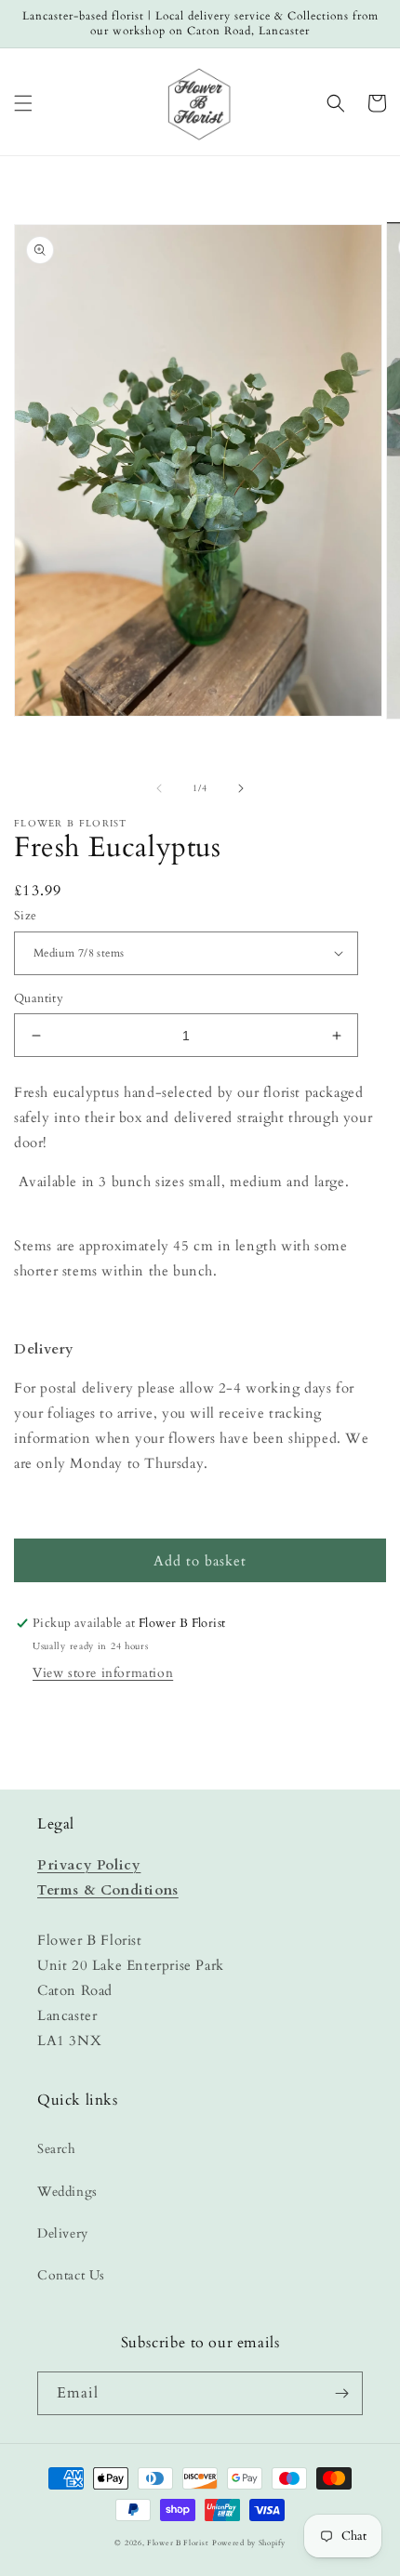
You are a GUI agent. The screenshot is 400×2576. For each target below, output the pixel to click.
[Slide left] (159, 788)
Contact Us (71, 2275)
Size (26, 916)
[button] (23, 103)
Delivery (63, 2233)
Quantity (39, 998)
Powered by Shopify (249, 2543)
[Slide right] (241, 788)
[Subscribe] (341, 2393)
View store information (103, 1673)
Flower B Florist (178, 2543)
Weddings (67, 2192)
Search (57, 2149)
